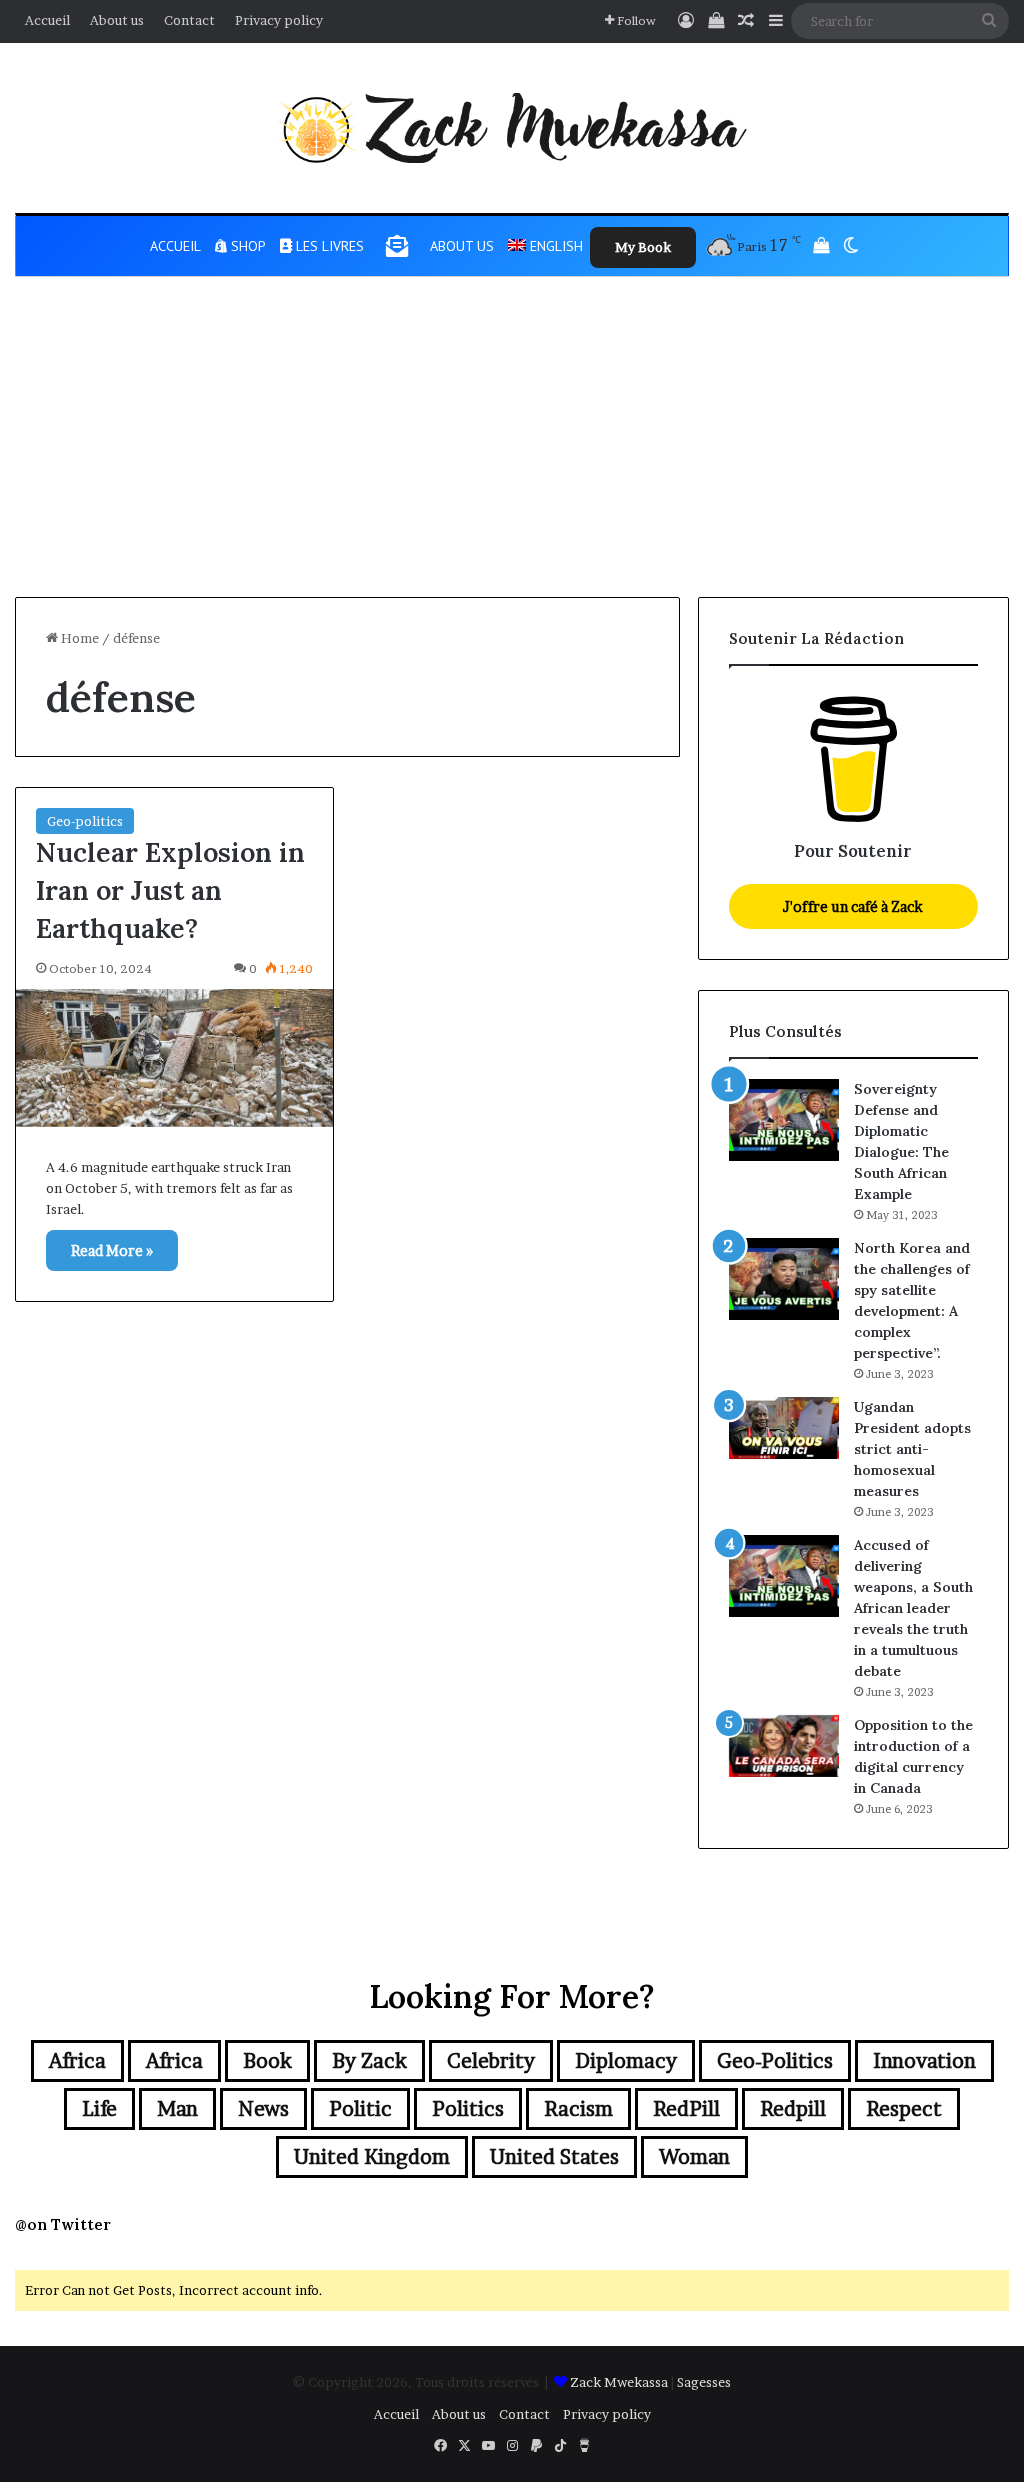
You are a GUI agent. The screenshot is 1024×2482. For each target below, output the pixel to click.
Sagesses (704, 2382)
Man (177, 2109)
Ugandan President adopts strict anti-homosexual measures (912, 1449)
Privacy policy (279, 20)
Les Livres (328, 246)
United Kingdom (372, 2157)
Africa (77, 2061)
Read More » (112, 1250)
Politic (360, 2109)
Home (78, 638)
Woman (694, 2157)
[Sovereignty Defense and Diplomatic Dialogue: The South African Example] (784, 1120)
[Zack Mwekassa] (512, 128)
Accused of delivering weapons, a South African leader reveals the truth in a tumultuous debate (913, 1608)
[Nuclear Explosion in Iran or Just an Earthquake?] (174, 1058)
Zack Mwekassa (619, 2382)
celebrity (491, 2061)
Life (99, 2109)
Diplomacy (626, 2061)
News (263, 2109)
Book (267, 2061)
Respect (904, 2109)
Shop (246, 246)
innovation (924, 2061)
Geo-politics (85, 821)
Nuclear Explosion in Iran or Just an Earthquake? (170, 890)
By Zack (369, 2061)
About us (117, 20)
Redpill (793, 2109)
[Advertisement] (512, 447)
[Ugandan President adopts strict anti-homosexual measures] (784, 1428)
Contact (189, 20)
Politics (468, 2109)
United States (554, 2157)
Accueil (47, 20)
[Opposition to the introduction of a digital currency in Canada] (784, 1746)
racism (578, 2109)
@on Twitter (63, 2224)
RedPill (686, 2109)
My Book (643, 247)
